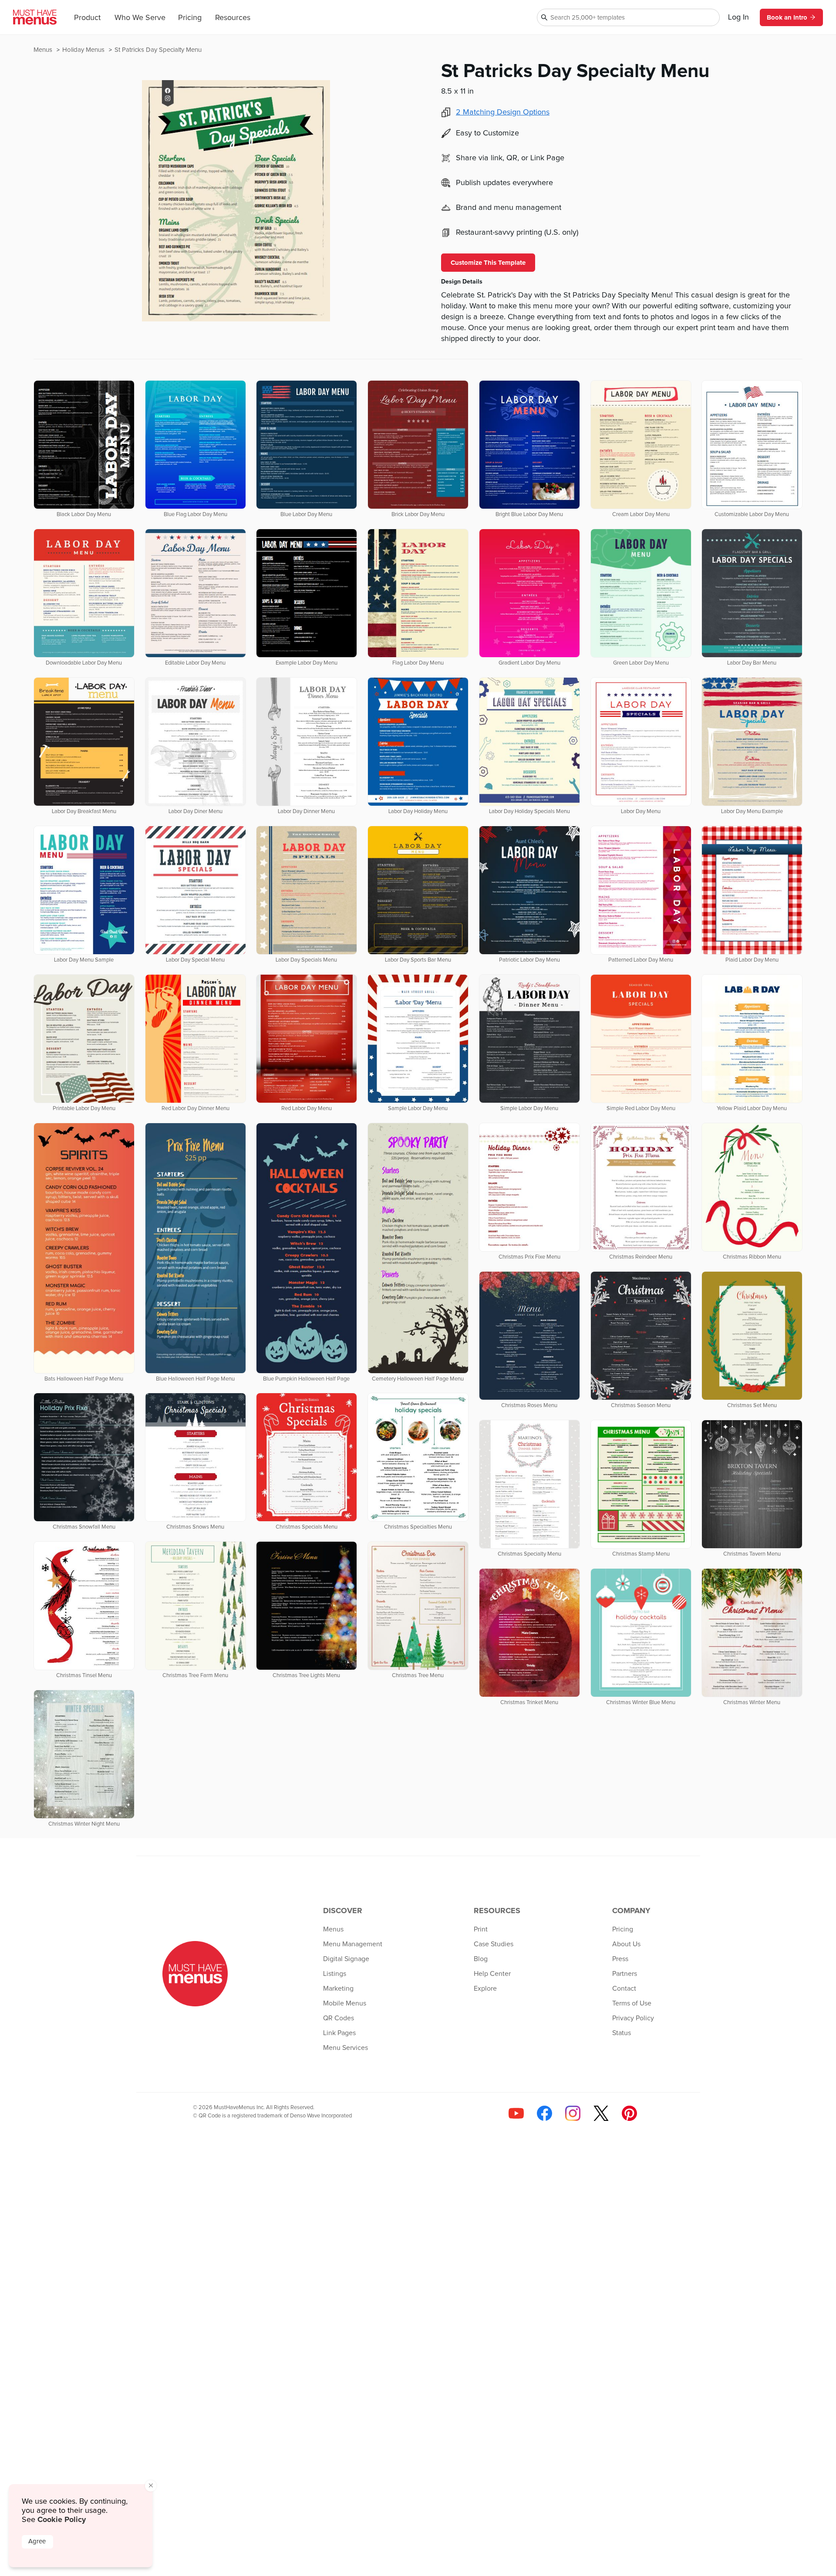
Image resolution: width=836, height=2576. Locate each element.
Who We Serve (140, 18)
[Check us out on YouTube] (516, 2113)
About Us (626, 1944)
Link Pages (339, 2033)
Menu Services (346, 2048)
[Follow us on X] (601, 2113)
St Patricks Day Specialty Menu (158, 50)
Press (620, 1959)
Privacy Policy (633, 2018)
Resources (233, 18)
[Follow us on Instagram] (573, 2113)
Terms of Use (632, 2003)
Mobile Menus (345, 2003)
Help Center (492, 1974)
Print (481, 1929)
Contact (624, 1989)
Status (622, 2033)
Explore (485, 1989)
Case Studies (494, 1944)
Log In (738, 17)
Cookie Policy (62, 2519)
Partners (625, 1974)
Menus (44, 50)
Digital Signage (346, 1959)
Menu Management (353, 1944)
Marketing (338, 1989)
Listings (335, 1974)
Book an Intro (787, 17)
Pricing (190, 18)
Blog (481, 1959)
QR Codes (339, 2018)
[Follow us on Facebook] (544, 2113)
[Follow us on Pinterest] (629, 2113)
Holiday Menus (84, 50)
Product (87, 18)
